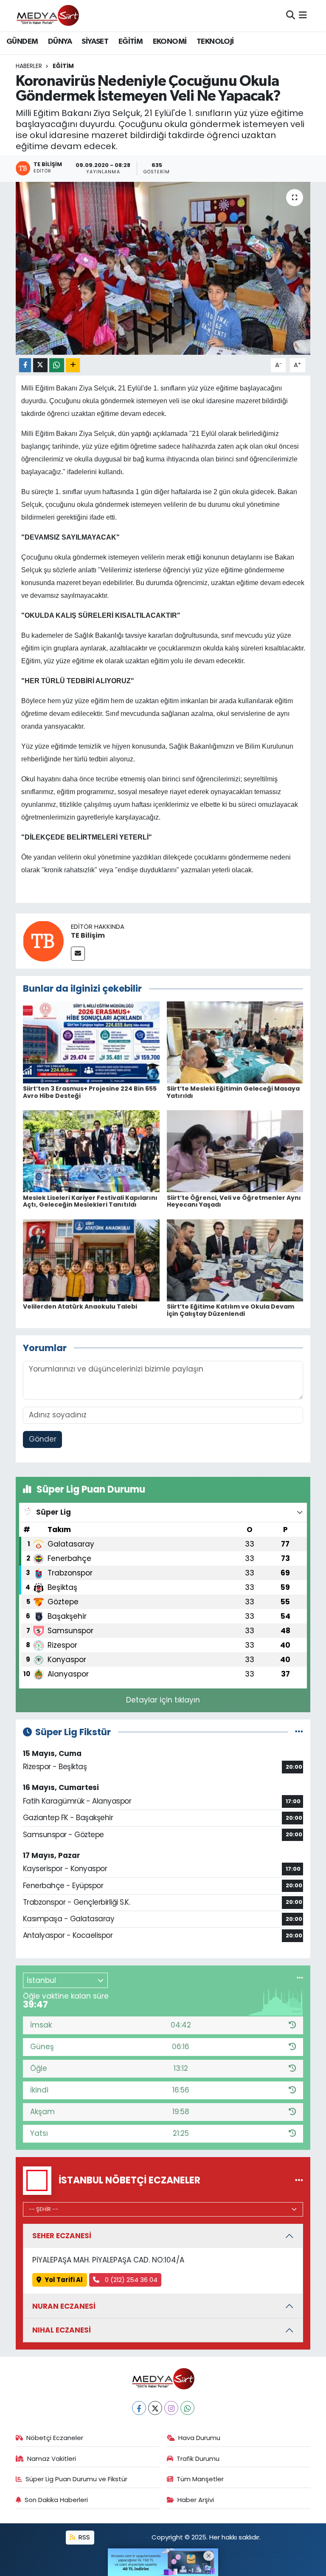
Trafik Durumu (198, 2459)
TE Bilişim (88, 935)
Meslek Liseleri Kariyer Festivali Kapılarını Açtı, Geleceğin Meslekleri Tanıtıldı (90, 1201)
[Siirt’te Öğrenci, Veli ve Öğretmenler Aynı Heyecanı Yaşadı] (235, 1151)
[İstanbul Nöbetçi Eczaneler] (299, 2180)
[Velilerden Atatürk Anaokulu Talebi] (91, 1260)
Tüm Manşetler (200, 2479)
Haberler (29, 66)
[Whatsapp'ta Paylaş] (57, 365)
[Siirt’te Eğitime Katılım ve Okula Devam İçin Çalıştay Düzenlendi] (235, 1260)
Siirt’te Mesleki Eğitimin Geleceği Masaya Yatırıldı (233, 1092)
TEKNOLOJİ (215, 42)
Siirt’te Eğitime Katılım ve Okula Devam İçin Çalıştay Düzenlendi (230, 1310)
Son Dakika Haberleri (56, 2500)
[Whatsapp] (187, 2408)
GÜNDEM (22, 42)
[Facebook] (139, 2408)
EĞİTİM (131, 42)
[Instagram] (171, 2408)
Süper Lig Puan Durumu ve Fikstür (76, 2479)
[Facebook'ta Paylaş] (25, 365)
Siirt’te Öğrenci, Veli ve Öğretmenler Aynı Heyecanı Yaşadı (234, 1201)
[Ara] (291, 15)
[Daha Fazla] (73, 365)
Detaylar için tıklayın (163, 1700)
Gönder (43, 1439)
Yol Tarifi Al (64, 2280)
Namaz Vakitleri (52, 2459)
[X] (155, 2408)
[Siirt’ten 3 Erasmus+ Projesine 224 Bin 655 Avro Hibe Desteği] (91, 1042)
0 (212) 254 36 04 (130, 2280)
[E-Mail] (78, 954)
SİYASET (95, 42)
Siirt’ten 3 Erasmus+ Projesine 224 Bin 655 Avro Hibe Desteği (90, 1092)
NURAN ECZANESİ (64, 2306)
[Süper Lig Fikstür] (299, 1732)
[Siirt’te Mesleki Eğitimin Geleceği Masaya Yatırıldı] (235, 1042)
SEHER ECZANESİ (62, 2236)
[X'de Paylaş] (40, 365)
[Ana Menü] (303, 15)
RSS (83, 2537)
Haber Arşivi (196, 2500)
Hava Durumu (199, 2438)
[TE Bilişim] (43, 941)
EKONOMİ (170, 42)
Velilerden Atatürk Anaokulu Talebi (80, 1306)
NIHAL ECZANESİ (62, 2330)
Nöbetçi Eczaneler (55, 2438)
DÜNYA (60, 42)
